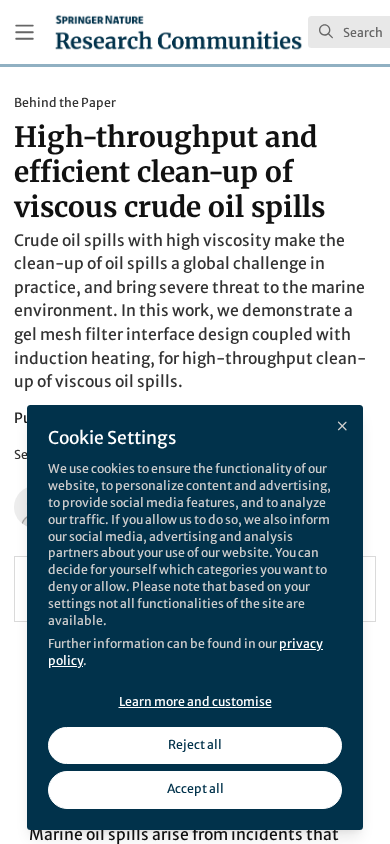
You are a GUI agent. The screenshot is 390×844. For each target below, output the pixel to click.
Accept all (195, 788)
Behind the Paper (65, 102)
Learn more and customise (195, 701)
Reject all (195, 744)
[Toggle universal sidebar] (24, 32)
